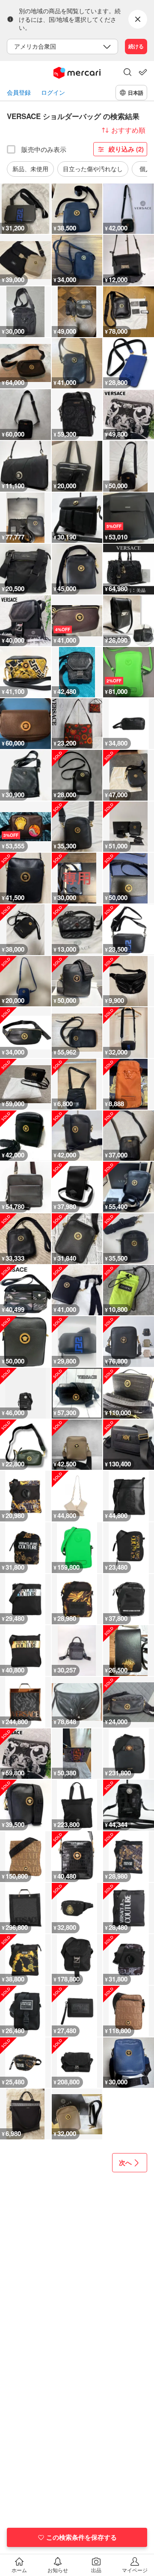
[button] (127, 73)
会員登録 (19, 92)
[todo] (143, 72)
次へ (125, 2162)
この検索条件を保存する (81, 2537)
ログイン (53, 92)
